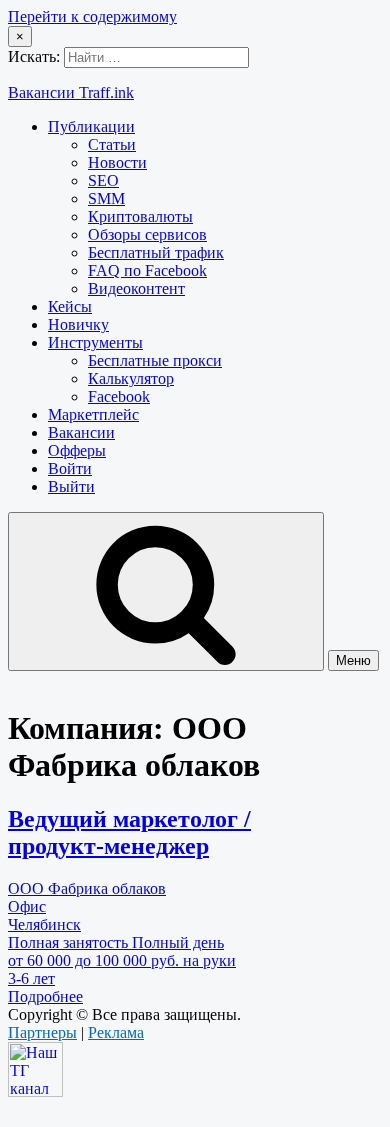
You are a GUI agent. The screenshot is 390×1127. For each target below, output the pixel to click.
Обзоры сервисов (147, 234)
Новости (117, 162)
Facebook (119, 396)
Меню (353, 660)
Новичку (78, 324)
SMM (106, 198)
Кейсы (70, 306)
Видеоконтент (136, 288)
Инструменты (95, 342)
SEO (103, 180)
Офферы (77, 450)
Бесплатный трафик (156, 252)
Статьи (112, 144)
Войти (70, 468)
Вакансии (81, 432)
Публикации (91, 126)
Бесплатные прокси (155, 360)
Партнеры (42, 1032)
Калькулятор (131, 378)
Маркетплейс (93, 414)
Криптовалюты (140, 216)
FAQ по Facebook (147, 270)
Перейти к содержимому (92, 16)
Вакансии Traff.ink (71, 92)
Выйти (71, 486)
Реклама (116, 1032)
